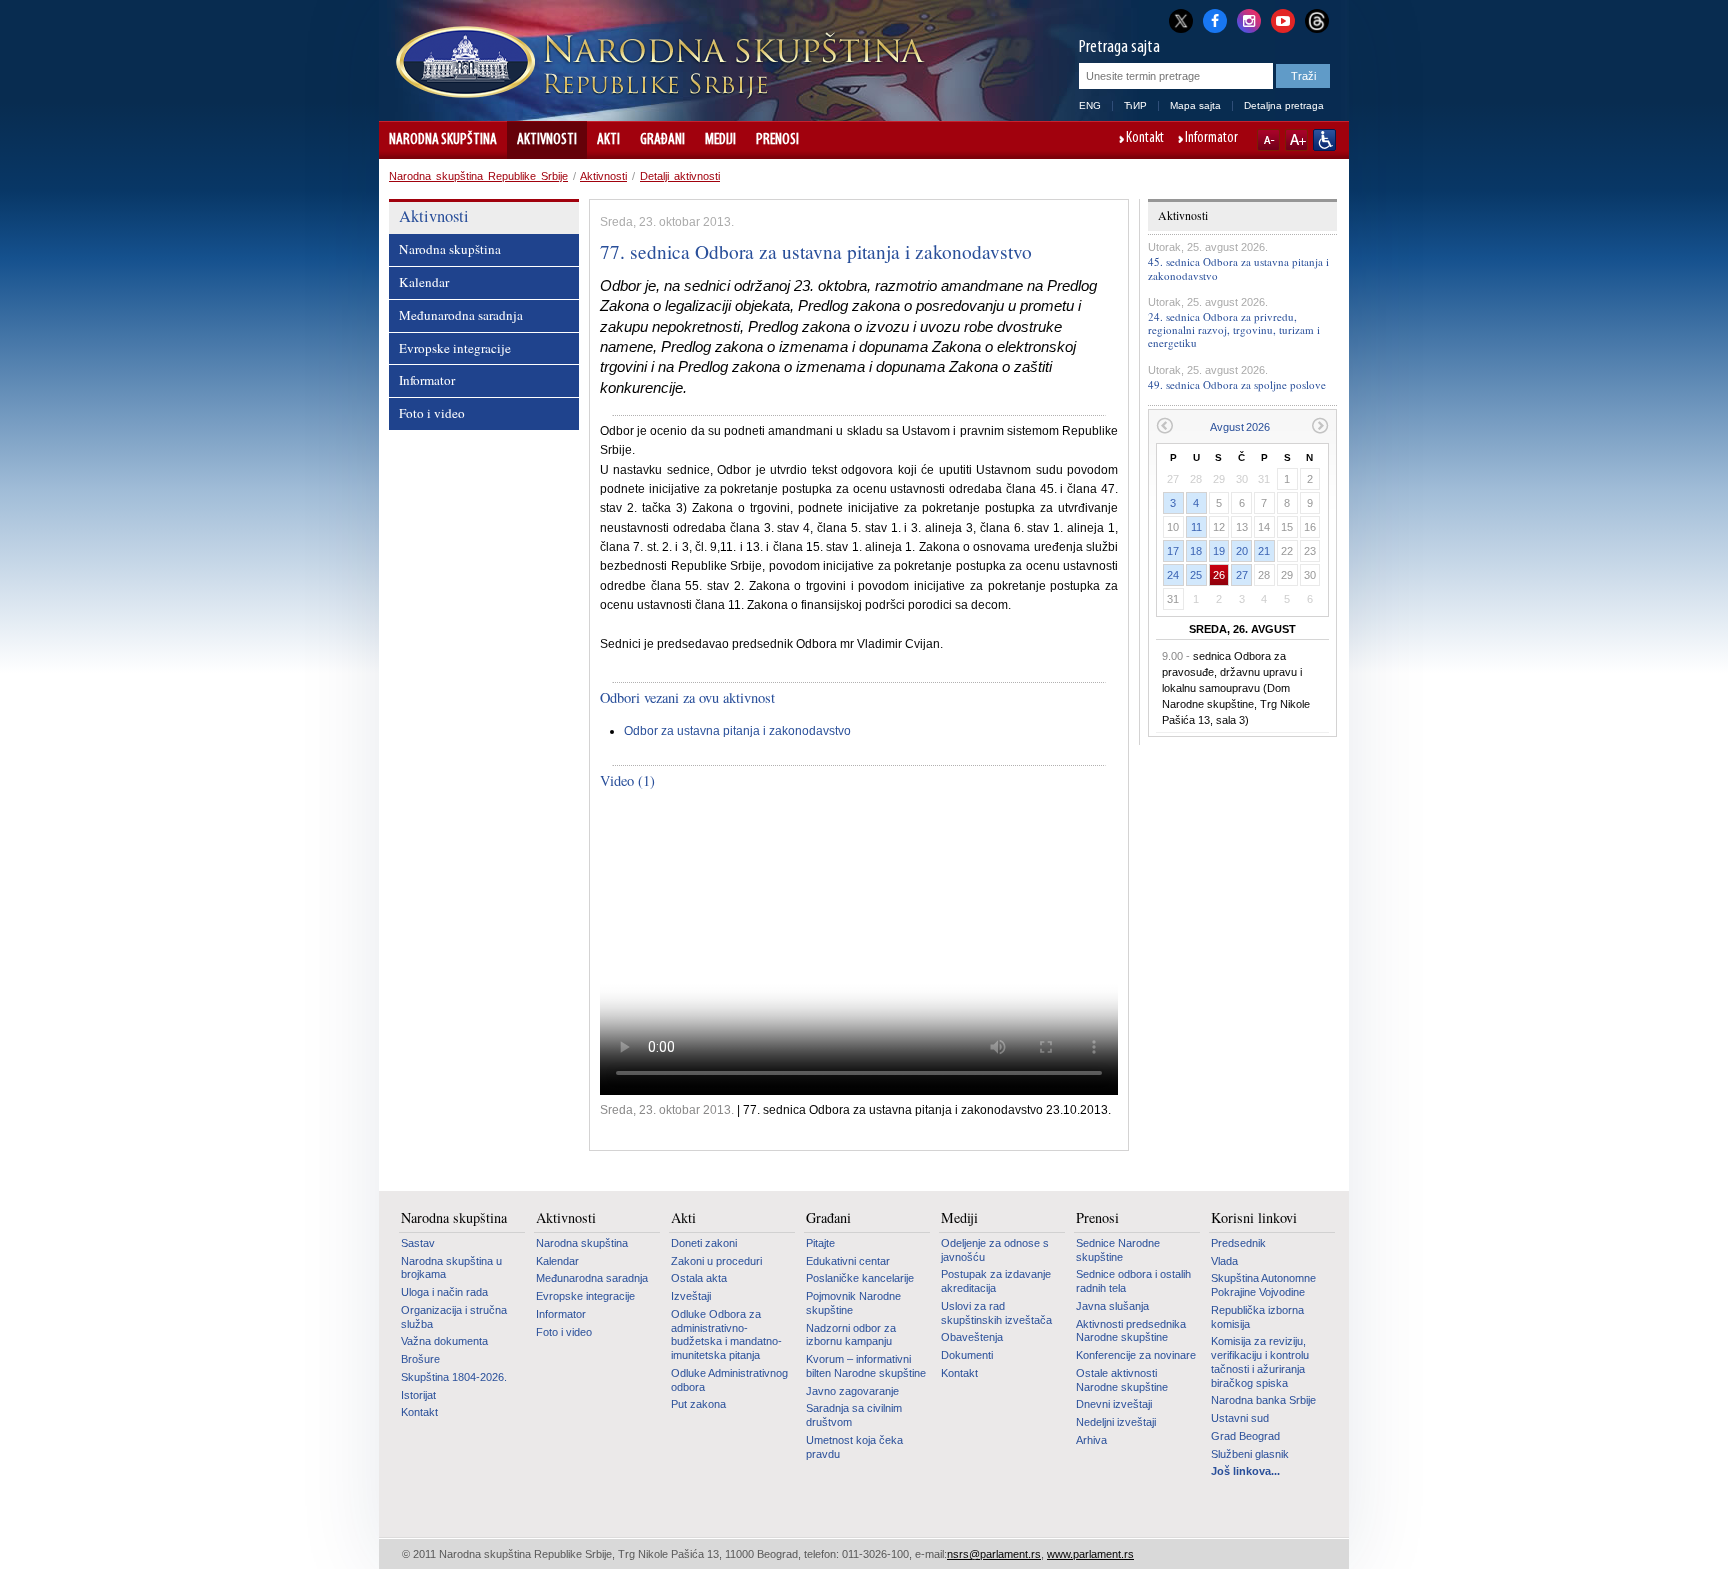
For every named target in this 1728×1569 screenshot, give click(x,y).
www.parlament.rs (1090, 1554)
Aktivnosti (547, 140)
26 (1219, 575)
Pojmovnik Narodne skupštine (853, 1303)
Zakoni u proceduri (716, 1261)
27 (1242, 575)
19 (1219, 551)
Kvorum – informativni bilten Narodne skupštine (866, 1366)
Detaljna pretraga (1284, 105)
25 (1196, 575)
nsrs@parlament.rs (994, 1554)
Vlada (1224, 1261)
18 (1196, 551)
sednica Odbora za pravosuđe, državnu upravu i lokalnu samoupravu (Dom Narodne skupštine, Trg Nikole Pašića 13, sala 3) (1236, 688)
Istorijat (418, 1395)
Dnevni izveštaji (1114, 1404)
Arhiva (1091, 1440)
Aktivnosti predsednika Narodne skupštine (1131, 1331)
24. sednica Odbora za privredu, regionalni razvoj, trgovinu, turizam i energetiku (1234, 329)
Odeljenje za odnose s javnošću (995, 1250)
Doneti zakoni (704, 1243)
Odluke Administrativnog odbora (729, 1380)
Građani (662, 140)
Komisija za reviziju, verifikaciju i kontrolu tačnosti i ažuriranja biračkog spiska (1260, 1361)
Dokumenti (967, 1355)
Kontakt (1145, 139)
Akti (608, 140)
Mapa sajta (1195, 105)
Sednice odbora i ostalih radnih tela (1133, 1281)
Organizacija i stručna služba (454, 1317)
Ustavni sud (1240, 1418)
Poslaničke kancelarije (860, 1278)
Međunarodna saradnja (461, 315)
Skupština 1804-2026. (454, 1377)
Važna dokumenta (444, 1341)
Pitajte (820, 1243)
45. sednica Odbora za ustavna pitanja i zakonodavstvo (1238, 268)
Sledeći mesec (1320, 425)
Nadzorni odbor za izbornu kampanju (851, 1335)
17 (1173, 551)
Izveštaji (691, 1296)
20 (1242, 551)
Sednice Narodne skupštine (1118, 1250)
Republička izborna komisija (1257, 1317)
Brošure (420, 1359)
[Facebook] (1215, 19)
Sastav (418, 1243)
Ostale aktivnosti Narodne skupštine (1122, 1380)
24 (1173, 575)
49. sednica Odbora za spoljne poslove (1237, 384)
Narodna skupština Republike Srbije (478, 176)
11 (1196, 527)
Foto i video (432, 413)
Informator (1211, 139)
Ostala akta (699, 1278)
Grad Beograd (1245, 1436)
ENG (1090, 105)
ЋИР (1135, 105)
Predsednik (1238, 1243)
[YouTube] (1283, 19)
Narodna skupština (443, 140)
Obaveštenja (972, 1337)
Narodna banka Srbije (1263, 1400)
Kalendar (424, 282)
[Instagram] (1249, 19)
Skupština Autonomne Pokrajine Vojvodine (1263, 1285)
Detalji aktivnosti (680, 176)
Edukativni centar (848, 1261)
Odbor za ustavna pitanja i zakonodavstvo (737, 731)
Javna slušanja (1112, 1306)
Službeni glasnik (1250, 1454)
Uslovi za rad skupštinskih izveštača (996, 1313)
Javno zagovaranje (852, 1391)
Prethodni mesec (1164, 425)
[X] (1181, 20)
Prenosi (777, 140)
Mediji (720, 140)
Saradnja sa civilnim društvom (854, 1415)
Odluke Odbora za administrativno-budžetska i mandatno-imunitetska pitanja (726, 1334)
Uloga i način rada (444, 1292)
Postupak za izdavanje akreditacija (996, 1281)
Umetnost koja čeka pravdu (854, 1447)
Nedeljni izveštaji (1116, 1422)
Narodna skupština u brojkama (451, 1268)
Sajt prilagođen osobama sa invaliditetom (1324, 140)
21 (1264, 551)
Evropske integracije (455, 348)
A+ (1296, 140)
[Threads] (1317, 20)
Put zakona (698, 1404)
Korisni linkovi (1254, 1218)
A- (1268, 140)
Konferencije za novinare (1136, 1355)
